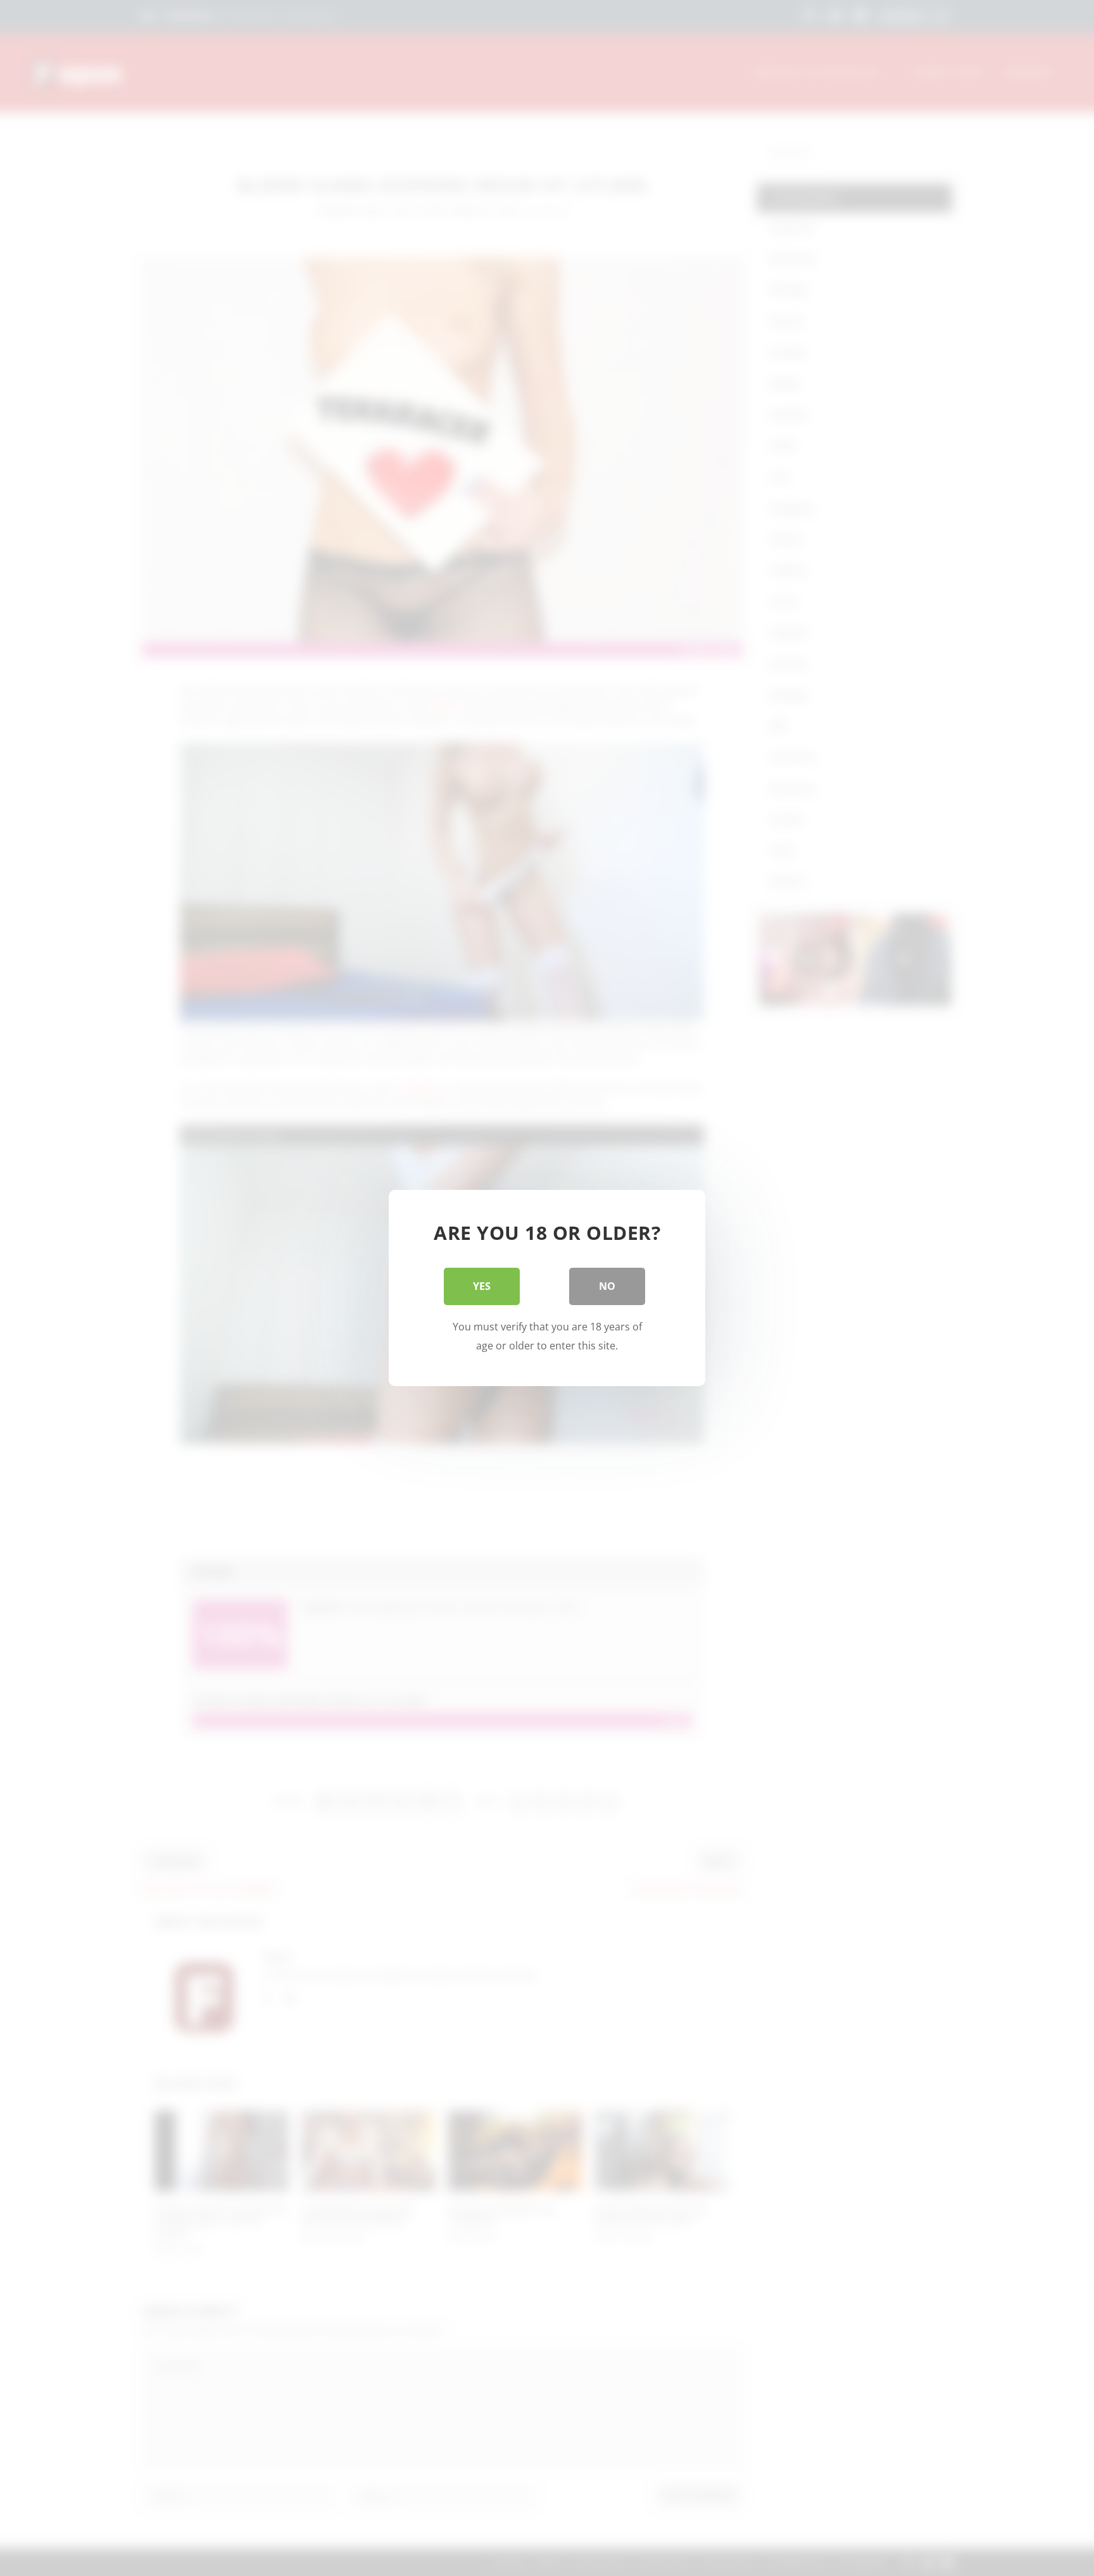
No (607, 1286)
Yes (482, 1286)
